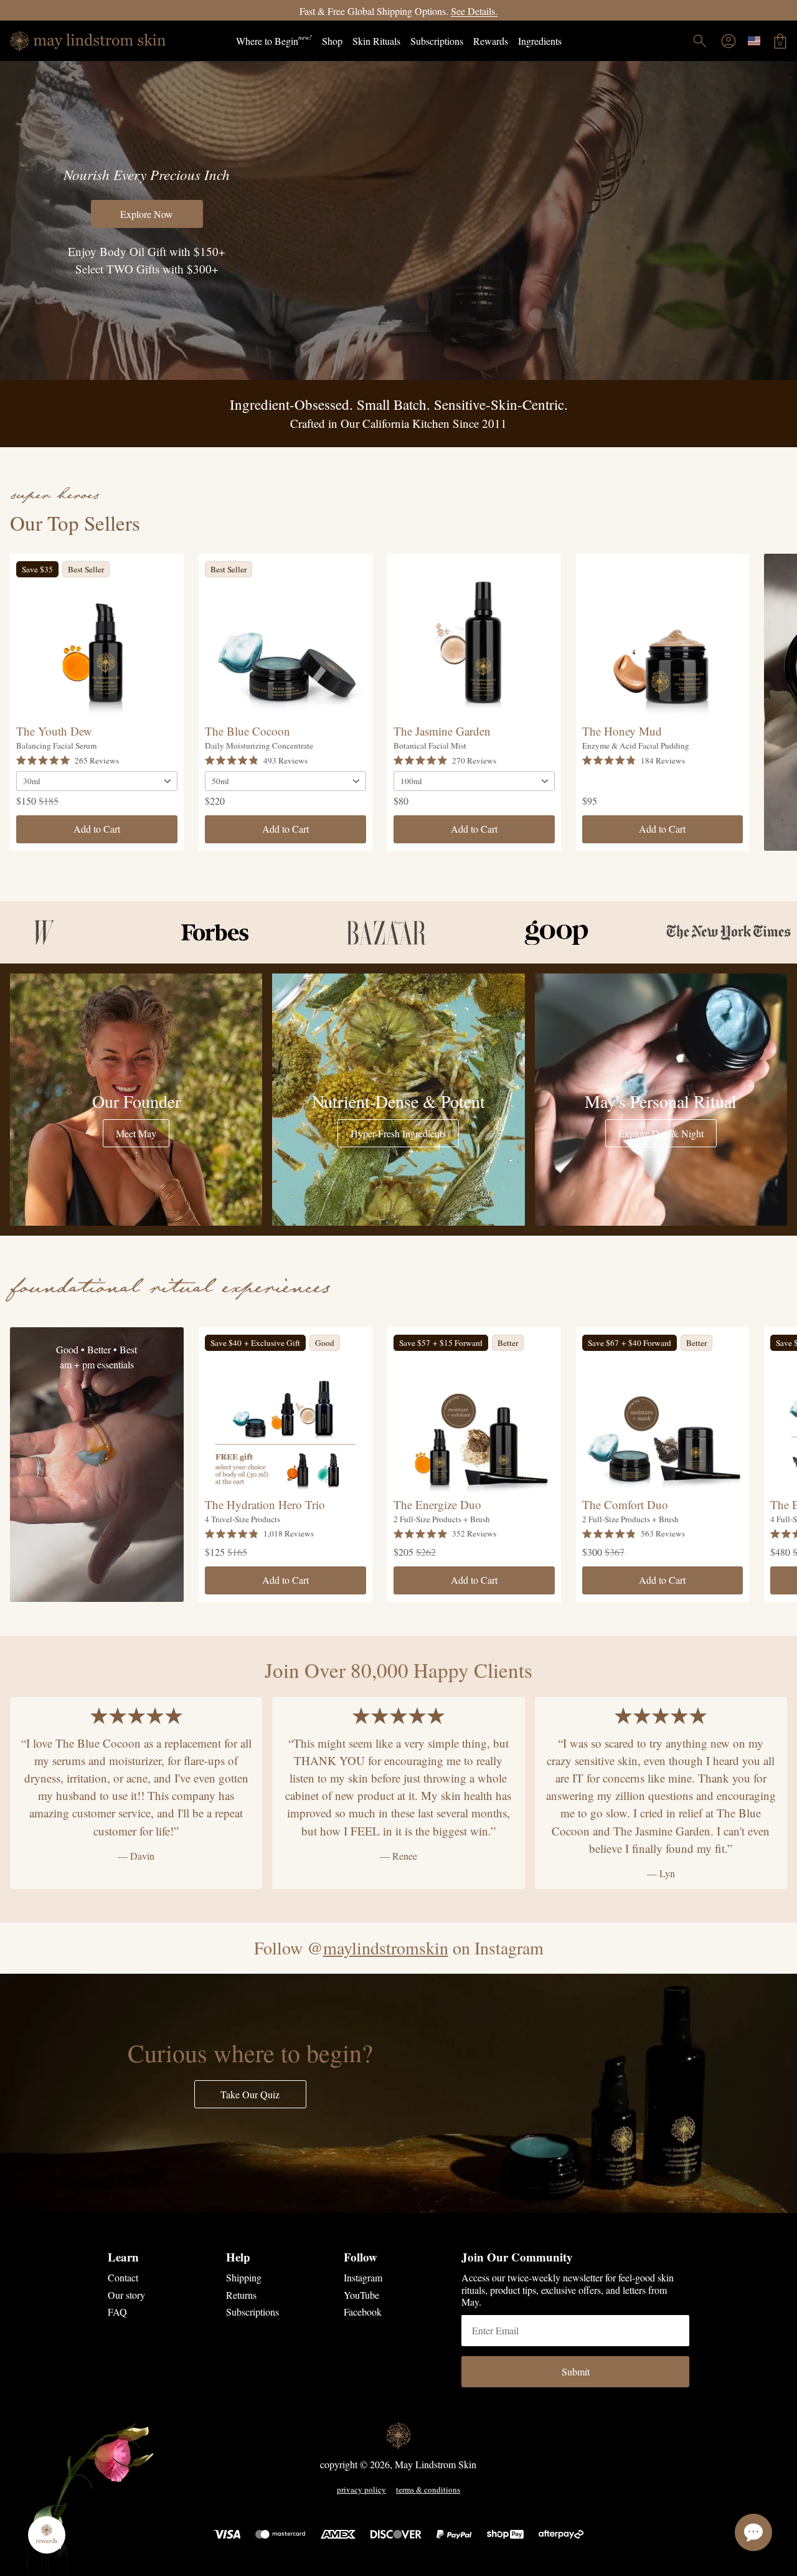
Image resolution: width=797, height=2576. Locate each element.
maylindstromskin (386, 1948)
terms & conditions (428, 2490)
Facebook (363, 2312)
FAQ (117, 2312)
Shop (332, 41)
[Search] (700, 41)
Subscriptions (437, 41)
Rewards (491, 41)
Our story (126, 2295)
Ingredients (540, 41)
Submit (576, 2371)
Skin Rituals (376, 41)
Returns (241, 2295)
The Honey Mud (622, 731)
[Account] (729, 41)
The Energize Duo (437, 1504)
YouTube (361, 2295)
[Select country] (754, 41)
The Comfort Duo (625, 1504)
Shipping (244, 2277)
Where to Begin (274, 40)
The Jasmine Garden (442, 731)
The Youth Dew (54, 731)
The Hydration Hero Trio (265, 1504)
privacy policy (361, 2490)
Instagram (363, 2277)
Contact (123, 2277)
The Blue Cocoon (248, 731)
